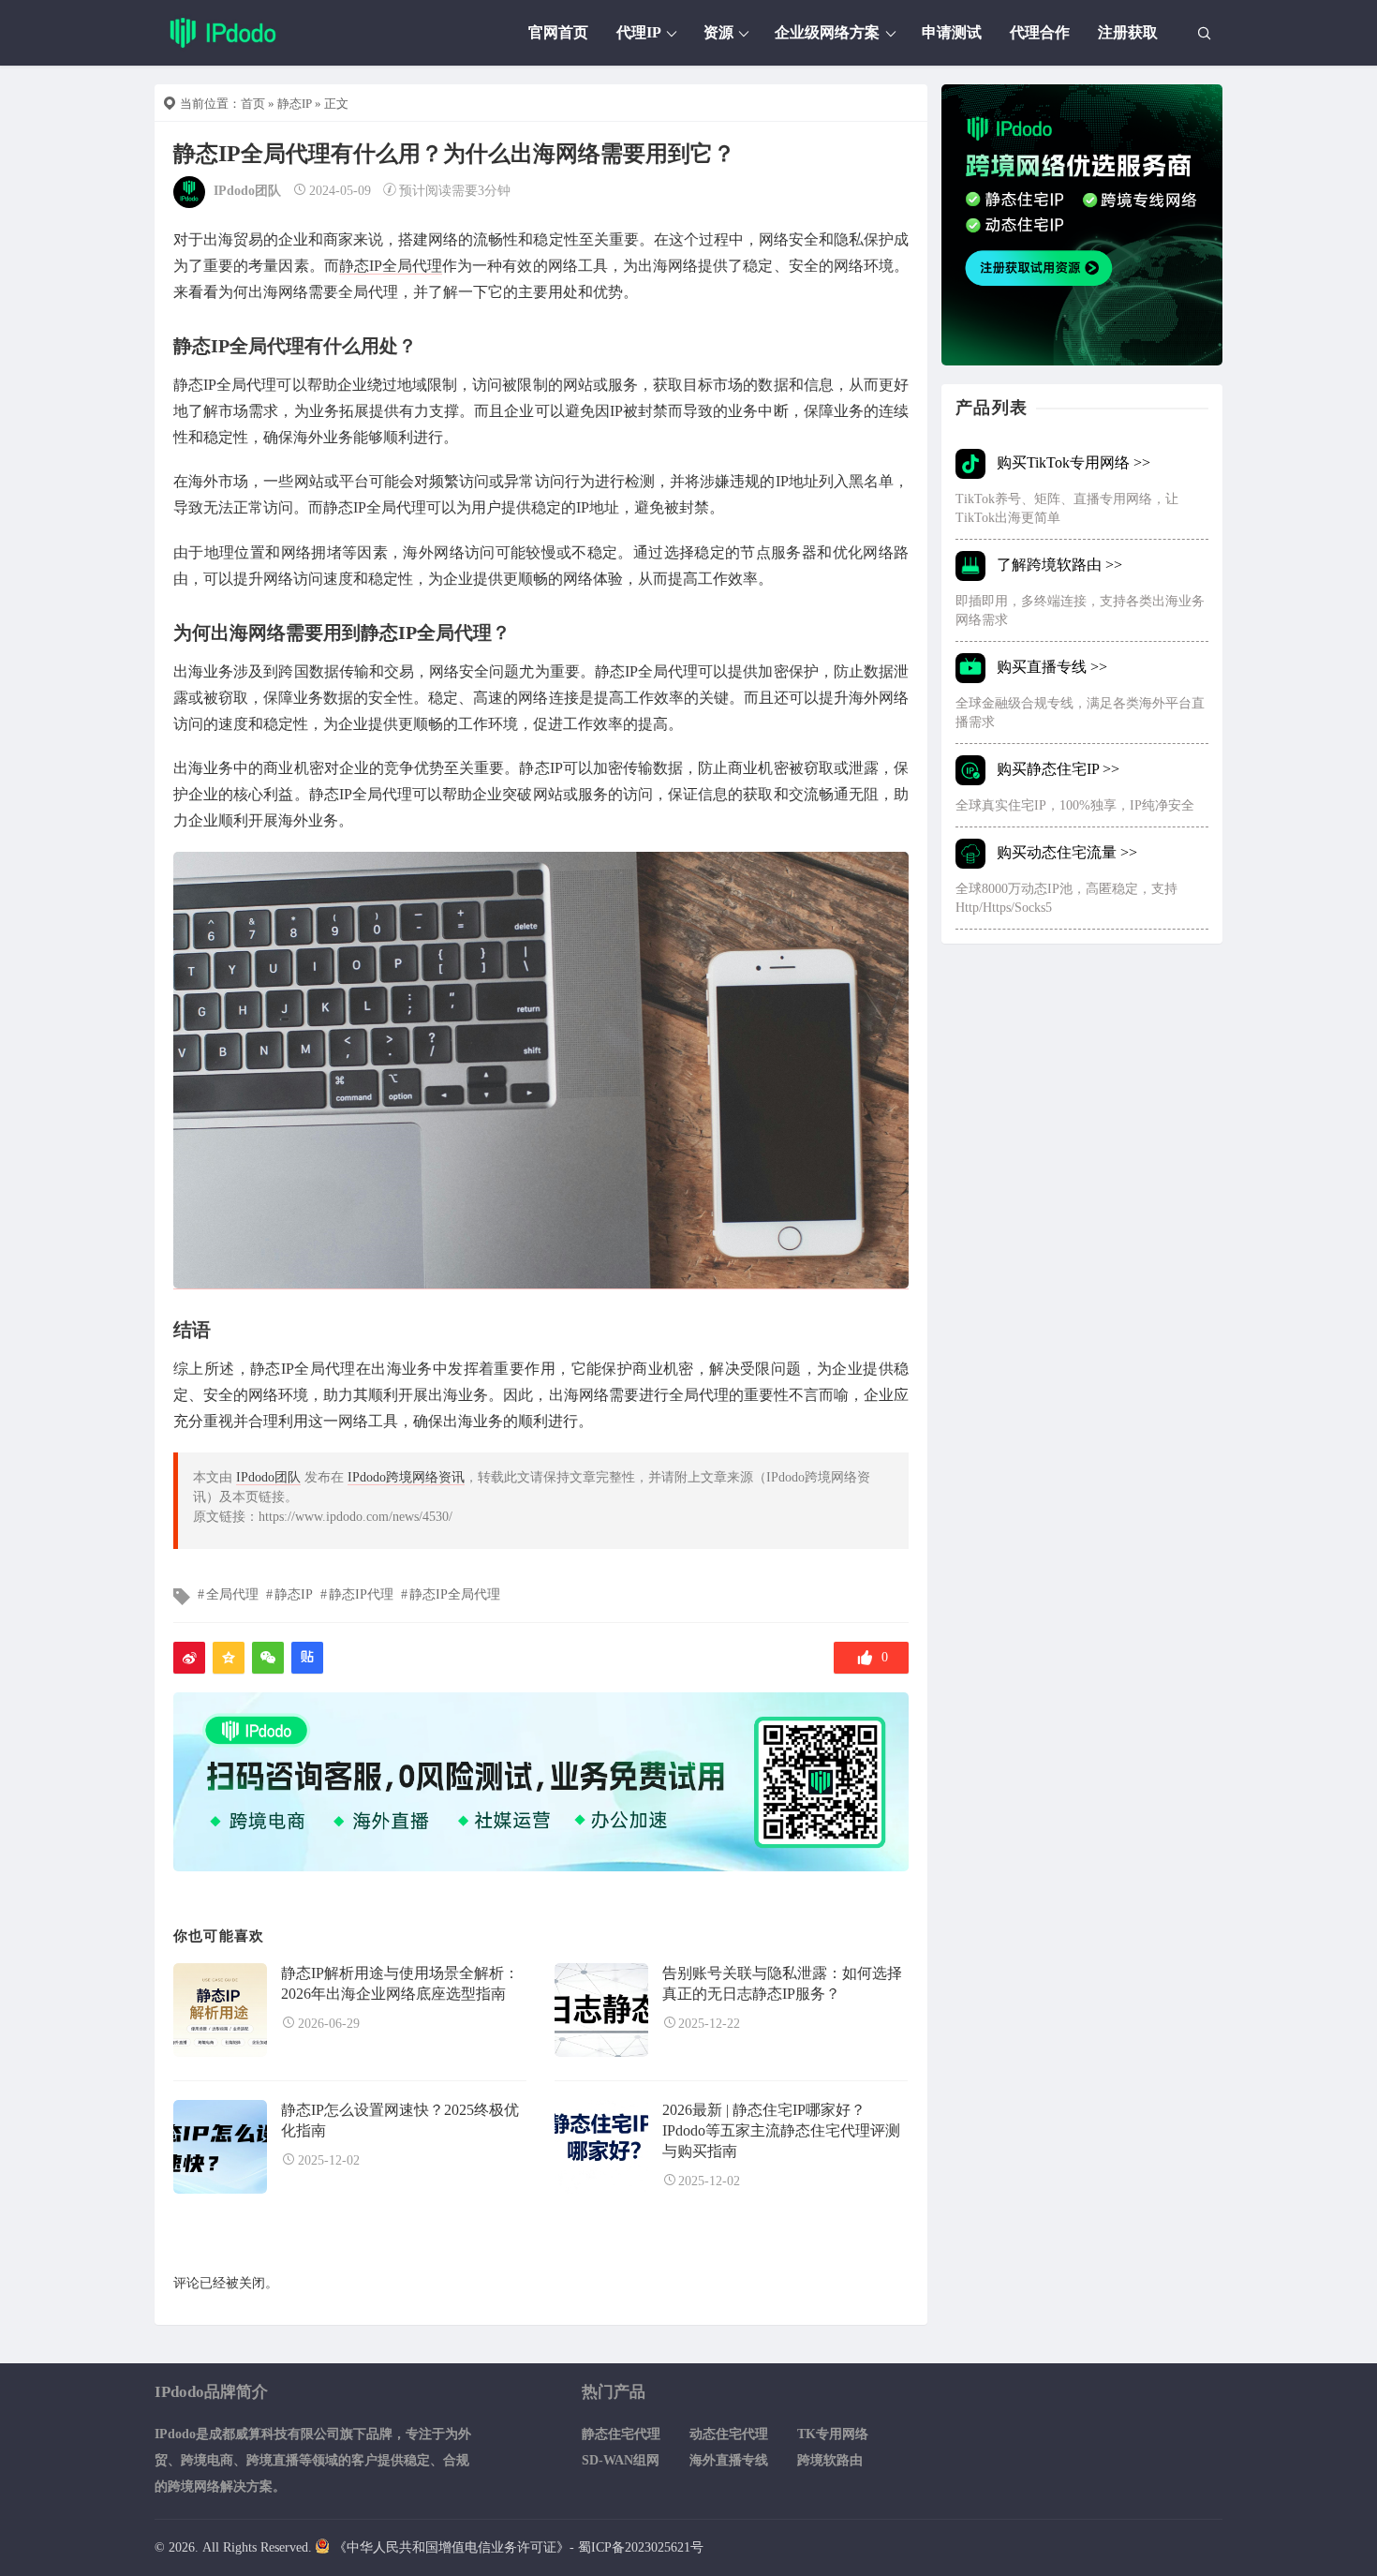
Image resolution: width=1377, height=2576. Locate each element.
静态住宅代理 (621, 2434)
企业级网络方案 (827, 32)
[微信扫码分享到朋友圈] (268, 1658)
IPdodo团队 (247, 191)
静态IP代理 (361, 1594)
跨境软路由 (830, 2460)
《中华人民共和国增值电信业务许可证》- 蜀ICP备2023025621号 (518, 2547)
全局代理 (232, 1594)
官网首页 (558, 32)
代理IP (639, 32)
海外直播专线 (729, 2460)
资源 (718, 32)
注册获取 (1128, 32)
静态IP (295, 104)
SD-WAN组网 (621, 2460)
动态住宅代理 (729, 2434)
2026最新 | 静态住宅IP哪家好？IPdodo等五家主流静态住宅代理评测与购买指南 (781, 2131)
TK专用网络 (833, 2434)
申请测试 (952, 32)
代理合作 (1040, 32)
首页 (253, 104)
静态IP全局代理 (391, 266)
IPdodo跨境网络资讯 (406, 1477)
